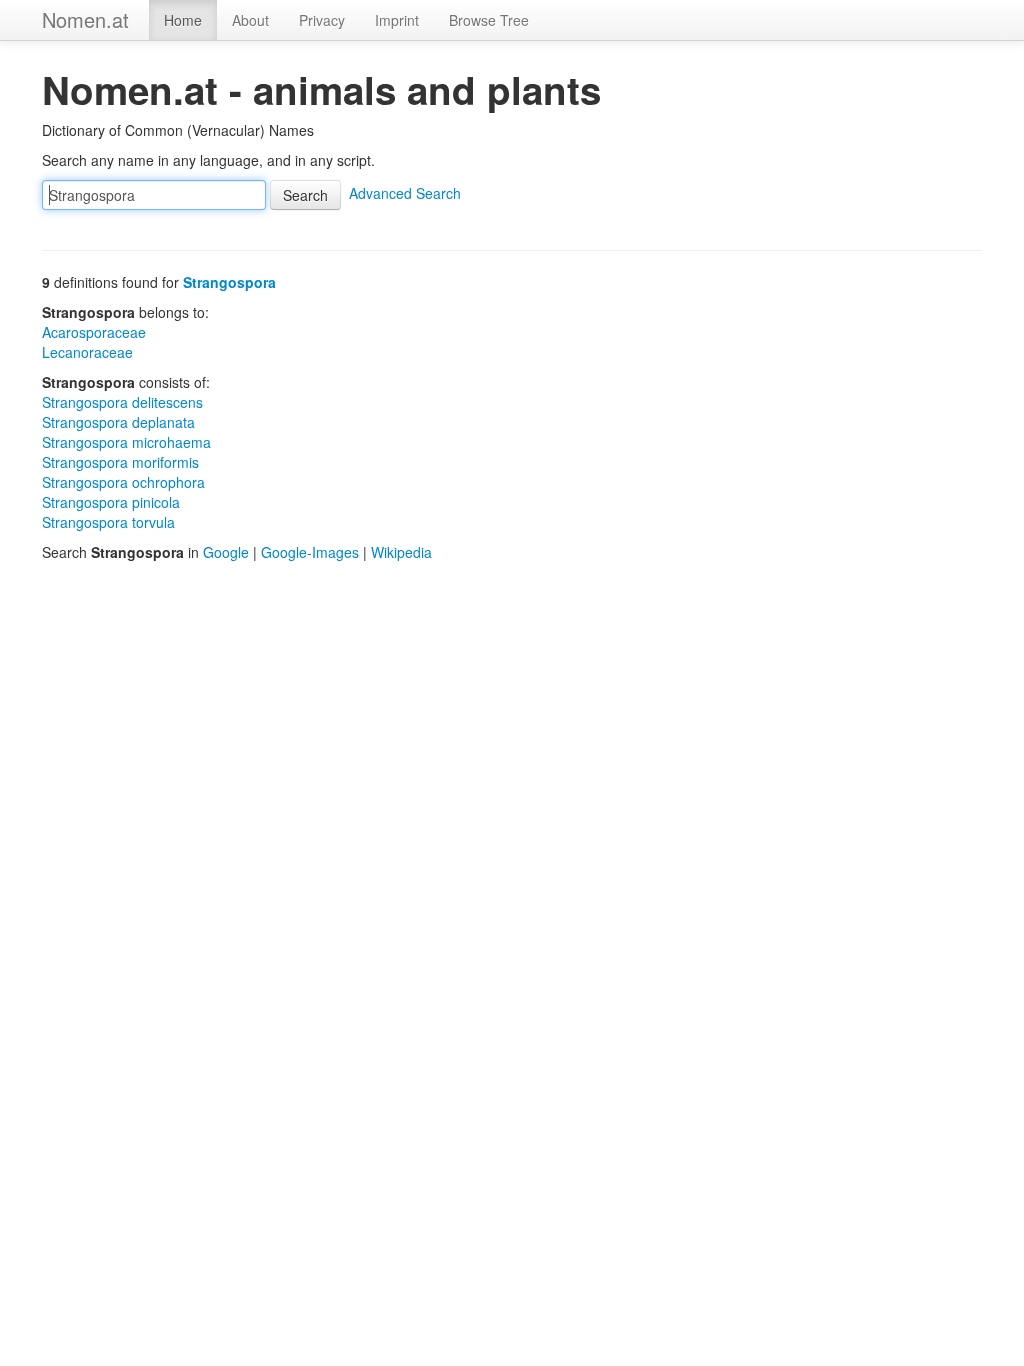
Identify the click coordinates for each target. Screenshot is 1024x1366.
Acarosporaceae (94, 332)
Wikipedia (401, 552)
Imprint (397, 20)
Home (183, 20)
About (250, 20)
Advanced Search (405, 193)
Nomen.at (85, 19)
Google (226, 552)
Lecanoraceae (87, 352)
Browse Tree (489, 20)
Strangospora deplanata (118, 422)
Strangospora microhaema (126, 442)
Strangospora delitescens (122, 402)
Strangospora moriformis (120, 462)
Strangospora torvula (108, 522)
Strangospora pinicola (111, 502)
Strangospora (229, 282)
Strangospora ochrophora (123, 482)
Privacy (322, 20)
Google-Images (310, 552)
